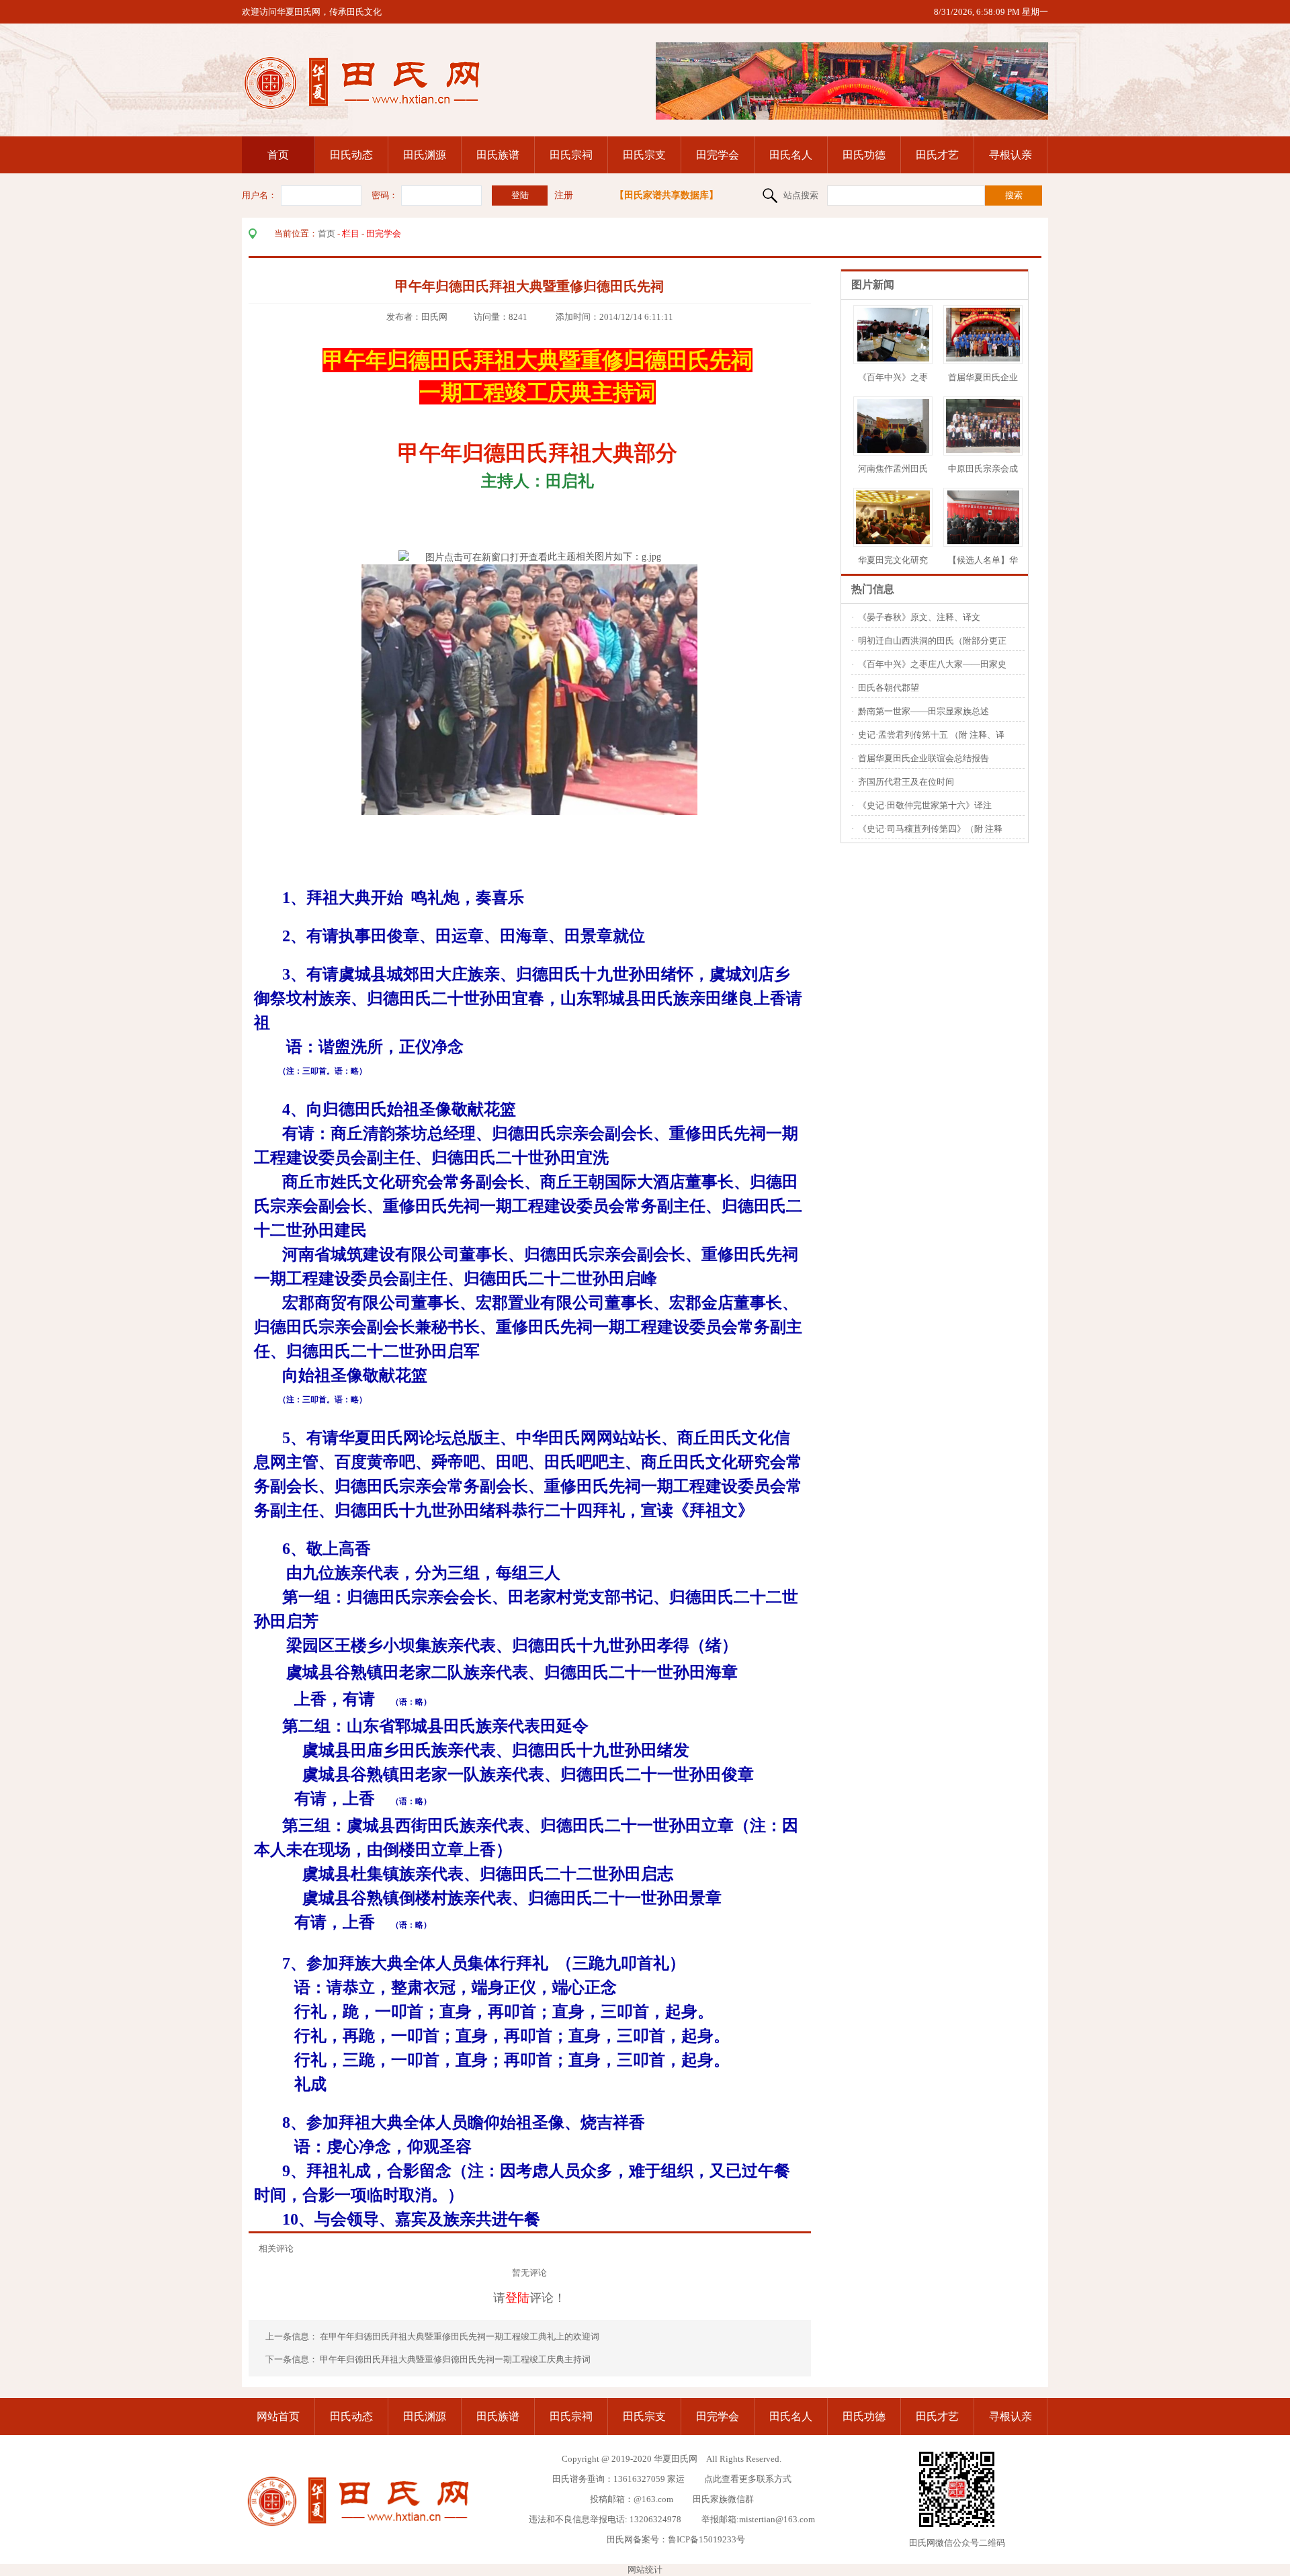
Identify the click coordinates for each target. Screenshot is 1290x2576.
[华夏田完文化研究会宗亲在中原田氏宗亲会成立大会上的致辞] (904, 541)
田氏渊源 (425, 155)
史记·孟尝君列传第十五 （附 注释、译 (931, 735)
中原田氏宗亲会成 (983, 469)
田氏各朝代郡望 (889, 688)
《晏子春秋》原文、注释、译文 (919, 617)
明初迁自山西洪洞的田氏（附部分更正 (932, 641)
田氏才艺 (937, 155)
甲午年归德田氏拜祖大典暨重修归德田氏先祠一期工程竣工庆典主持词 (455, 2359)
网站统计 (645, 2570)
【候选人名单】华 (983, 560)
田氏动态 (351, 155)
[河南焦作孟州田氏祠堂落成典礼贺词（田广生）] (893, 450)
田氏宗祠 (571, 155)
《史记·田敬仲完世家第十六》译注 (925, 805)
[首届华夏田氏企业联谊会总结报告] (986, 358)
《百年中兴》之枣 (893, 377)
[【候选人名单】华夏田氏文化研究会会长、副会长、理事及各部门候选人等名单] (983, 541)
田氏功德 (864, 155)
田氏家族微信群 (723, 2499)
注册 (564, 195)
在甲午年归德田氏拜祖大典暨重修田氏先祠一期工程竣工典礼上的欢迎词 (461, 2336)
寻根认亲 (1010, 155)
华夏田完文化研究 (893, 560)
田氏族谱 (498, 155)
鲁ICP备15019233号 (706, 2539)
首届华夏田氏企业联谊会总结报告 (923, 758)
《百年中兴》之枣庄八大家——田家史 (932, 664)
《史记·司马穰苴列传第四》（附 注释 (930, 829)
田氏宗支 (644, 155)
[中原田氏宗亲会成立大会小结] (1007, 450)
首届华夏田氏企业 (983, 377)
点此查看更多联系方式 (748, 2479)
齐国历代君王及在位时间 (906, 782)
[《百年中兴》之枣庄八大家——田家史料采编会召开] (893, 358)
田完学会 (718, 155)
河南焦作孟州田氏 (893, 469)
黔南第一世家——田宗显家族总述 (923, 711)
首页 (278, 155)
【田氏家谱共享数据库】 (666, 195)
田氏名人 (791, 155)
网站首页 (278, 2416)
